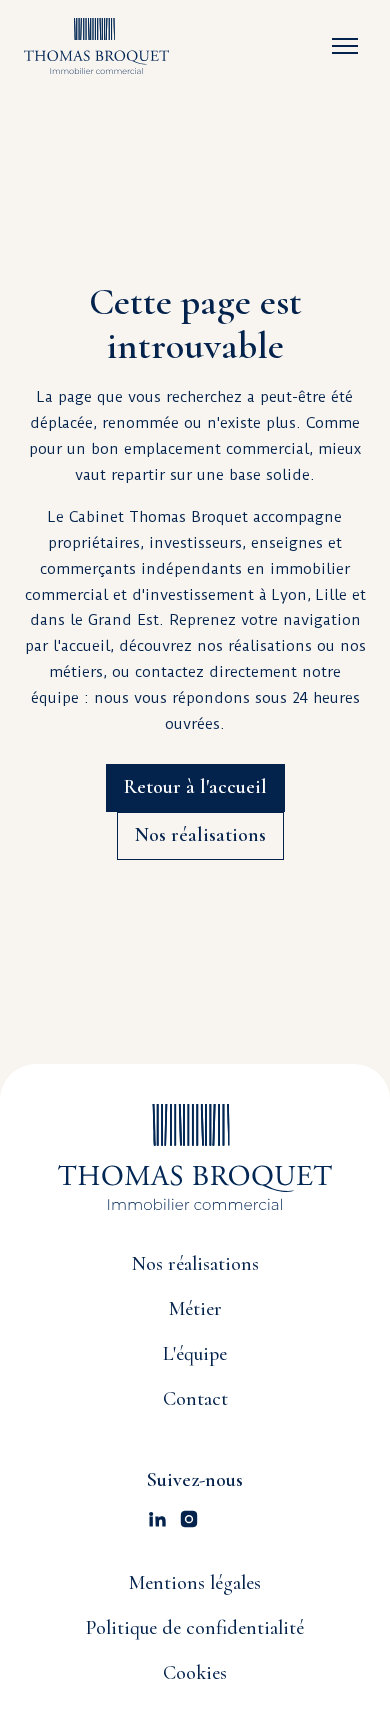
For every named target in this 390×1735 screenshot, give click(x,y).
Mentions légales (195, 1583)
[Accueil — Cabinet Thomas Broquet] (96, 46)
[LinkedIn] (157, 1519)
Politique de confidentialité (195, 1628)
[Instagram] (189, 1519)
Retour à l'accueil (195, 787)
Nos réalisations (200, 835)
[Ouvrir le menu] (345, 46)
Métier (195, 1309)
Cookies (195, 1673)
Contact (195, 1399)
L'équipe (195, 1354)
